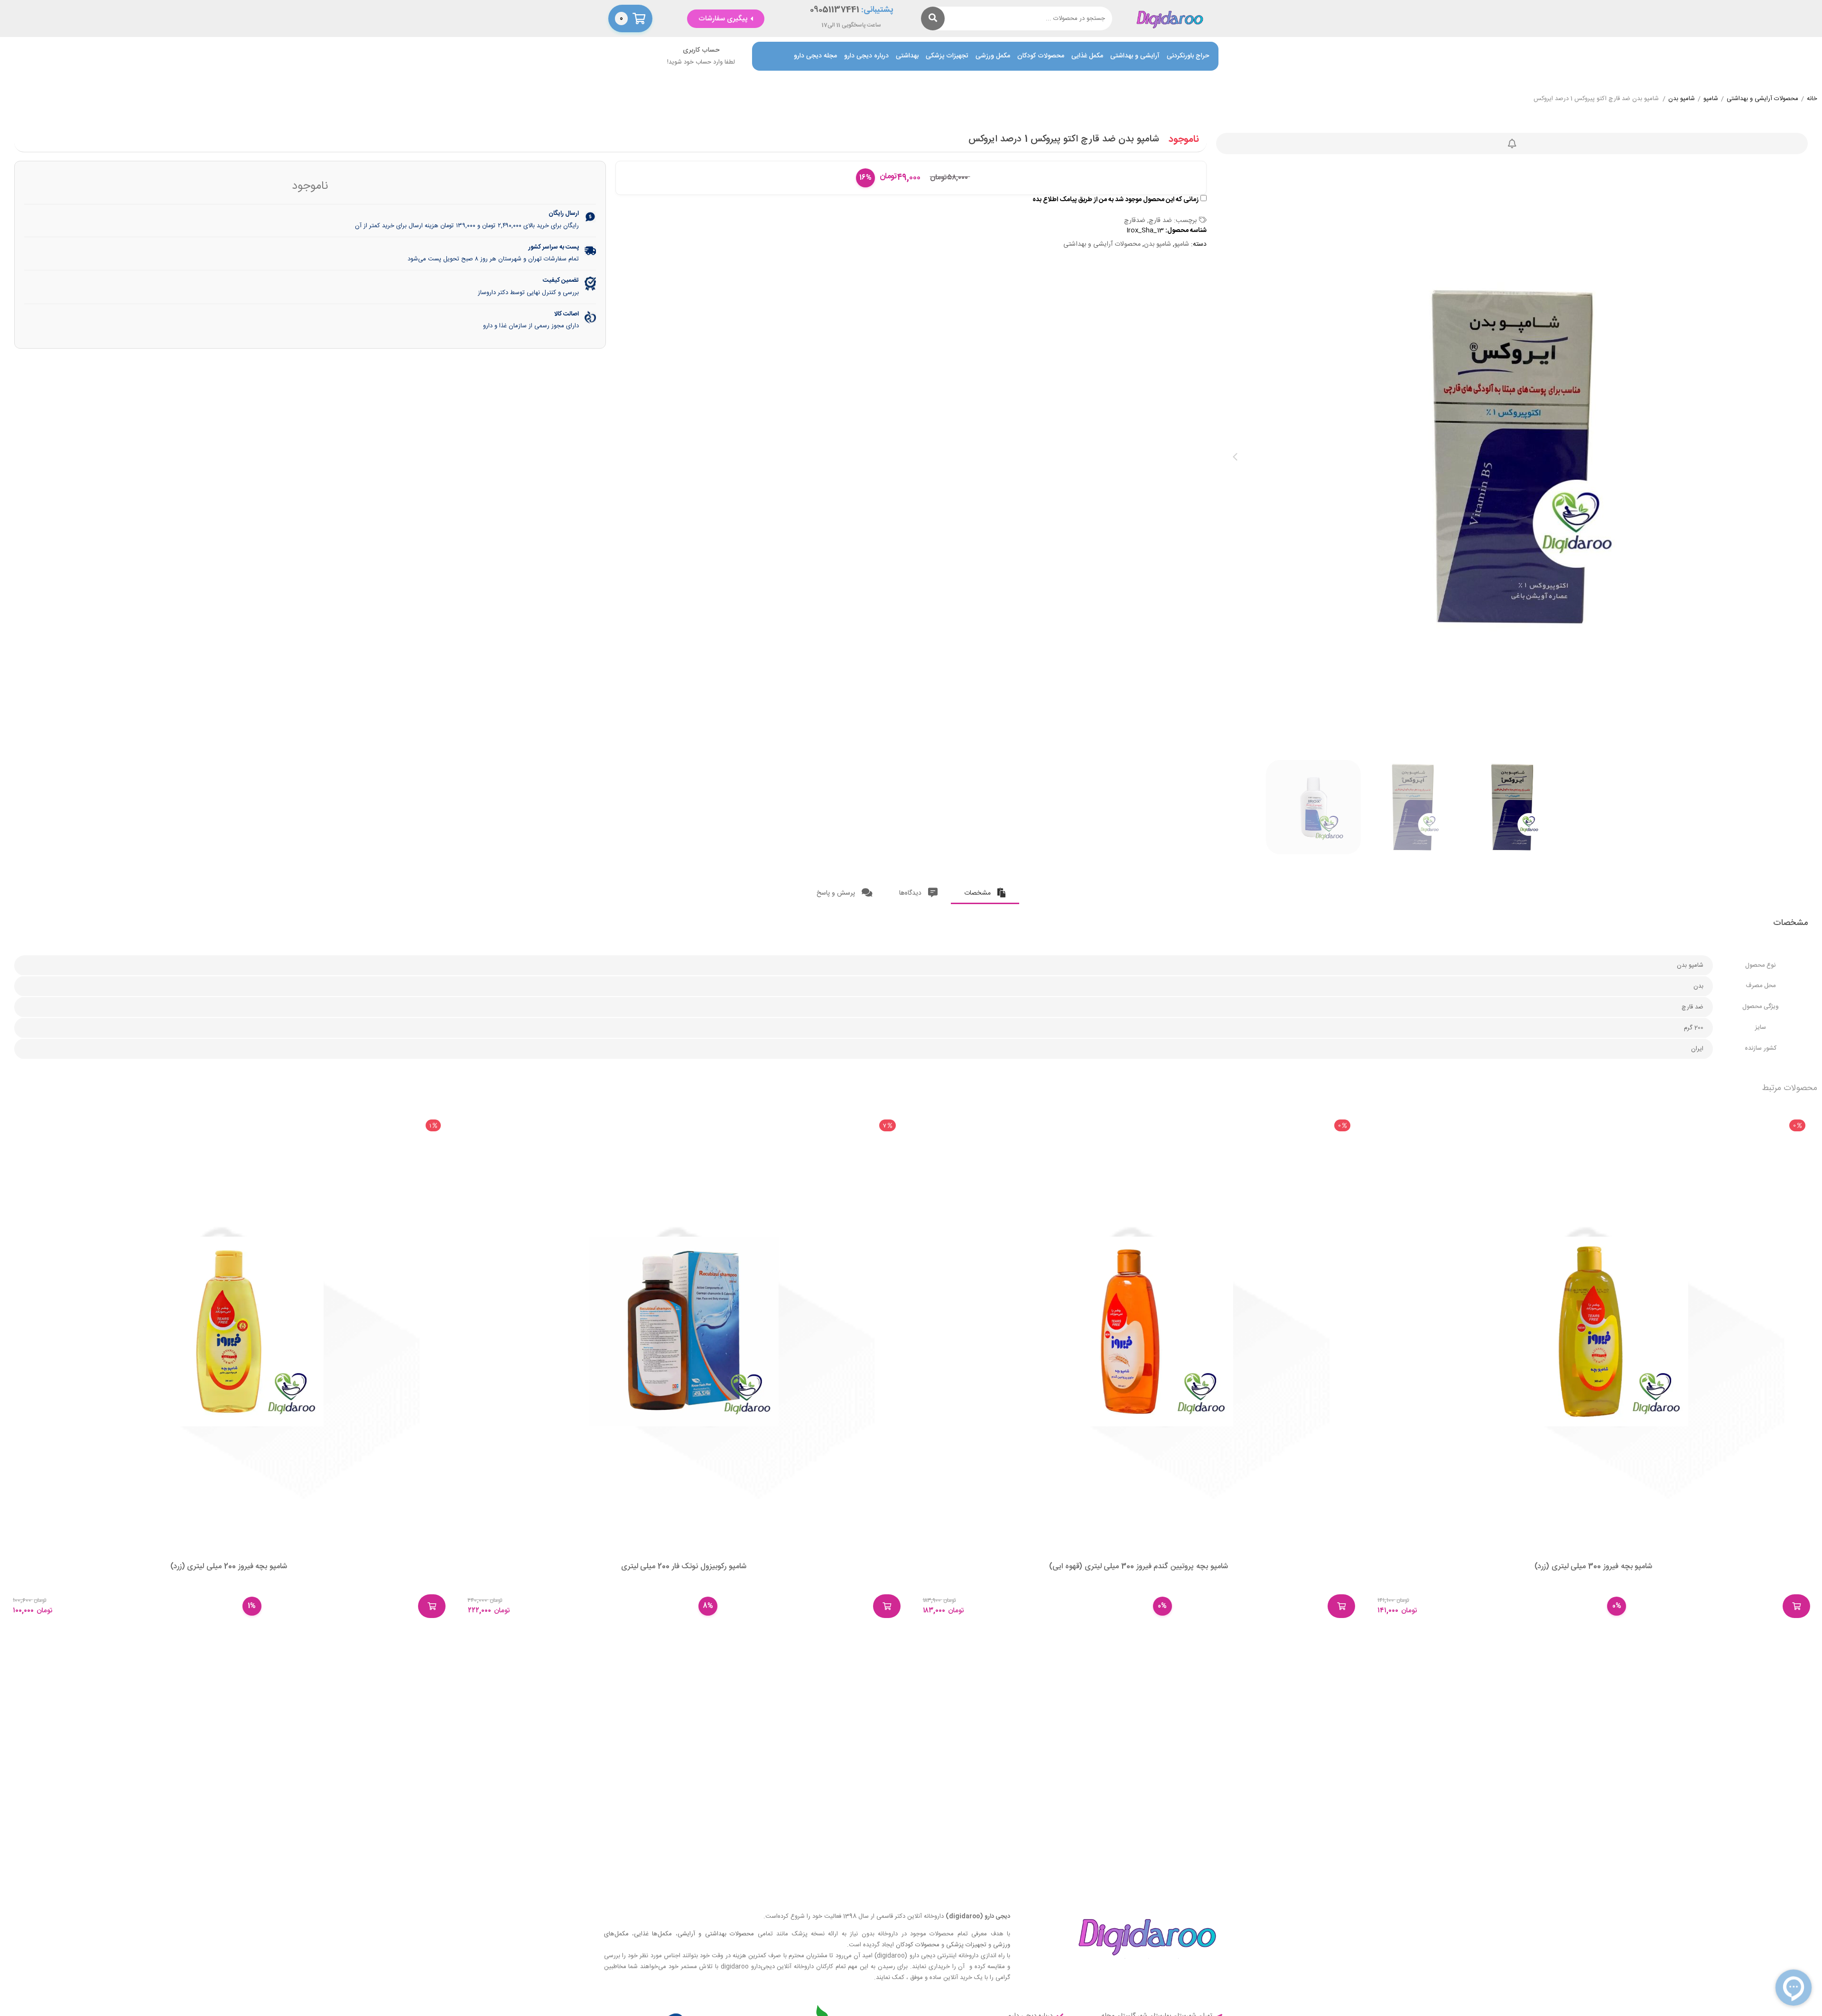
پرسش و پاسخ (837, 893)
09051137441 (835, 10)
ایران (1697, 1049)
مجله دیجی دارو (815, 56)
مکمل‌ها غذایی (653, 1934)
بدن (1698, 986)
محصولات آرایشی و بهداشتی (1762, 99)
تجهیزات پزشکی (947, 56)
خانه (1812, 99)
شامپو (1711, 99)
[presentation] (1235, 457)
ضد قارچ (1160, 221)
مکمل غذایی (1087, 56)
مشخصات (978, 893)
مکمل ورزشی (993, 56)
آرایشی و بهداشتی (1135, 56)
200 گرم (1694, 1028)
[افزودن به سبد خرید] (1796, 1606)
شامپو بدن (1682, 99)
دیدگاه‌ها (911, 893)
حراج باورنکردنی (1188, 56)
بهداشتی (907, 56)
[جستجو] (933, 18)
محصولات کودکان (1041, 56)
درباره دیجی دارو (866, 56)
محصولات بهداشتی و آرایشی (716, 1934)
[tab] (985, 891)
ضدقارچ (1135, 221)
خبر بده (1512, 143)
